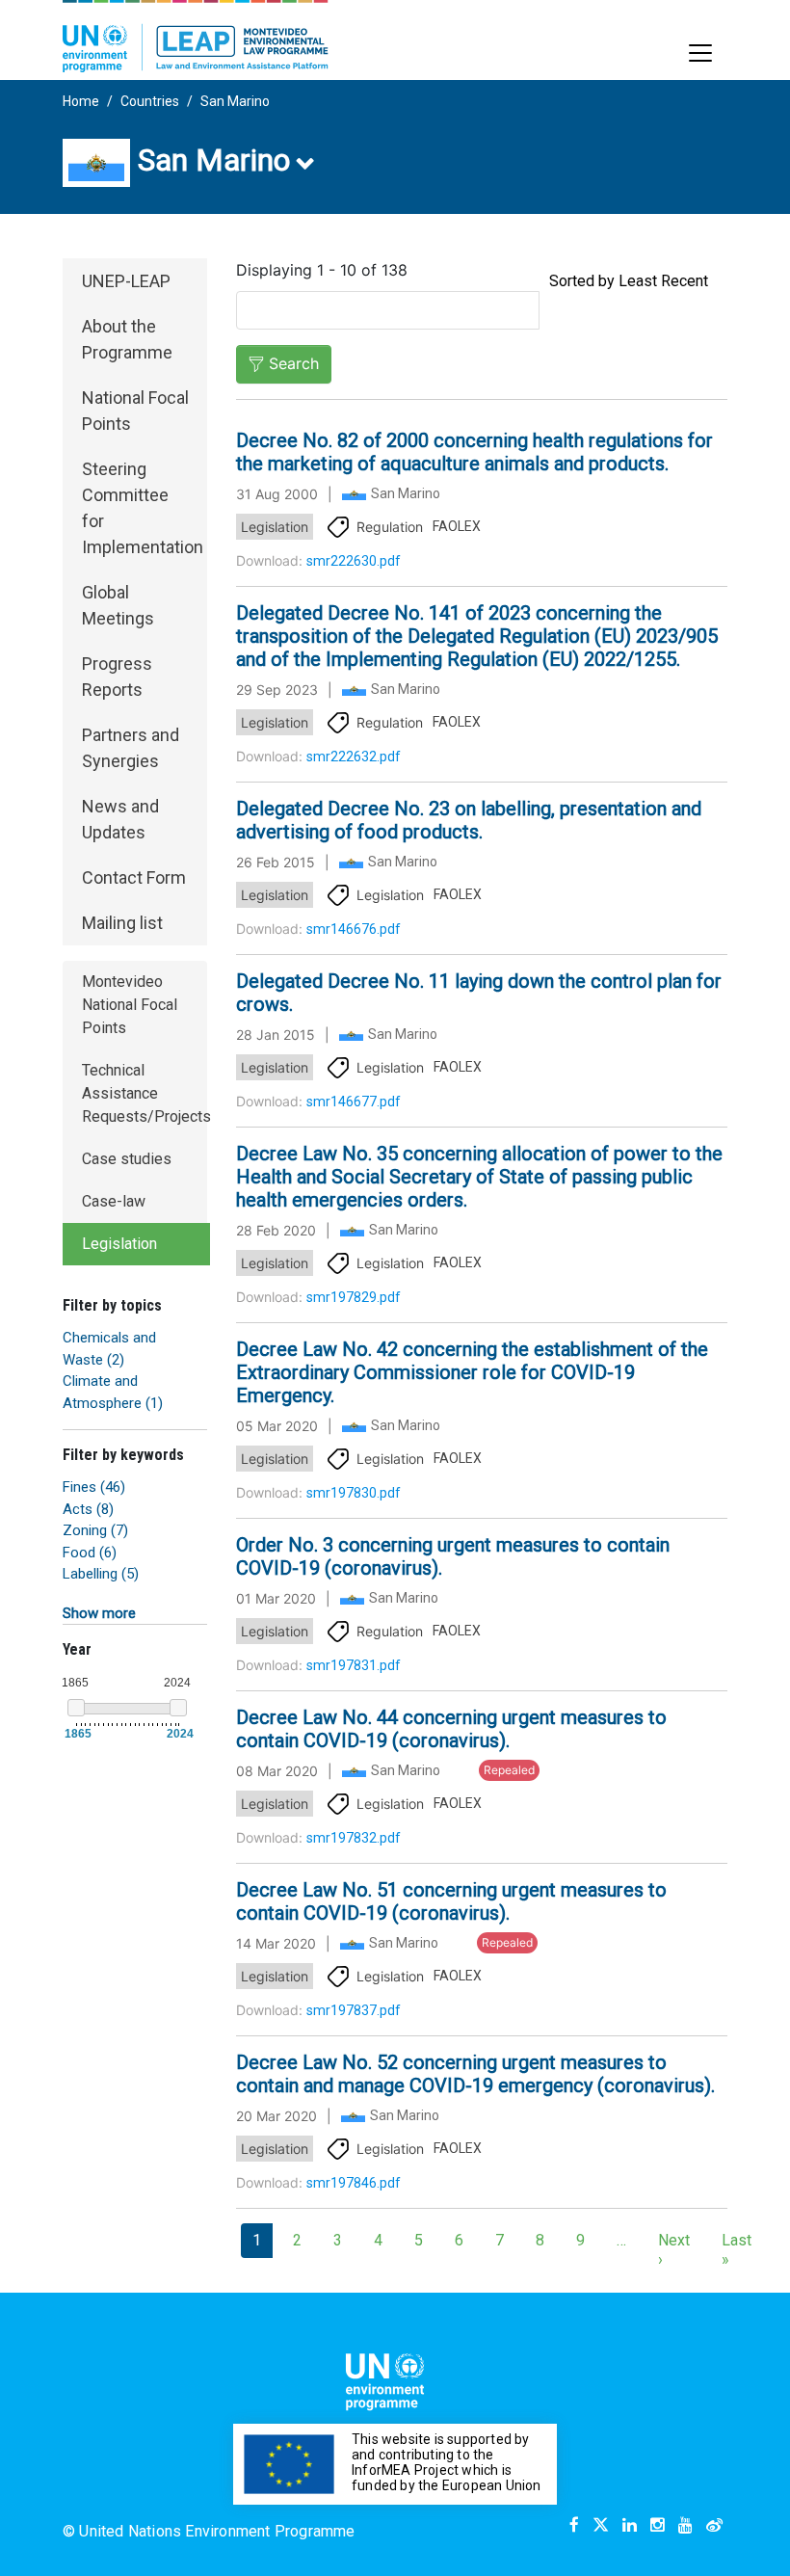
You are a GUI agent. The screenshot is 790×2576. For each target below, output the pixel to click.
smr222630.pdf (354, 561)
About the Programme (127, 339)
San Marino (235, 101)
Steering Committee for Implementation (143, 508)
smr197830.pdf (354, 1493)
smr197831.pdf (354, 1665)
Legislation (119, 1244)
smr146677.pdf (354, 1102)
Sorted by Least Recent (629, 281)
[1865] (76, 1708)
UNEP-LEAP (126, 281)
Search (294, 363)
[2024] (178, 1708)
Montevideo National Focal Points (130, 1005)
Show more (99, 1613)
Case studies (127, 1159)
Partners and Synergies (131, 748)
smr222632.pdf (354, 757)
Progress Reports (117, 677)
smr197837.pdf (354, 2010)
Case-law (114, 1201)
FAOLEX (457, 526)
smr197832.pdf (354, 1838)
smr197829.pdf (354, 1297)
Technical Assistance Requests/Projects (146, 1093)
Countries (150, 101)
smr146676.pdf (354, 929)
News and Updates (120, 819)
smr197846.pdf (354, 2183)
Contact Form (134, 877)
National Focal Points (135, 411)
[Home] (196, 36)
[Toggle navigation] (700, 53)
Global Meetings (118, 605)
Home (81, 101)
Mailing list (122, 923)
